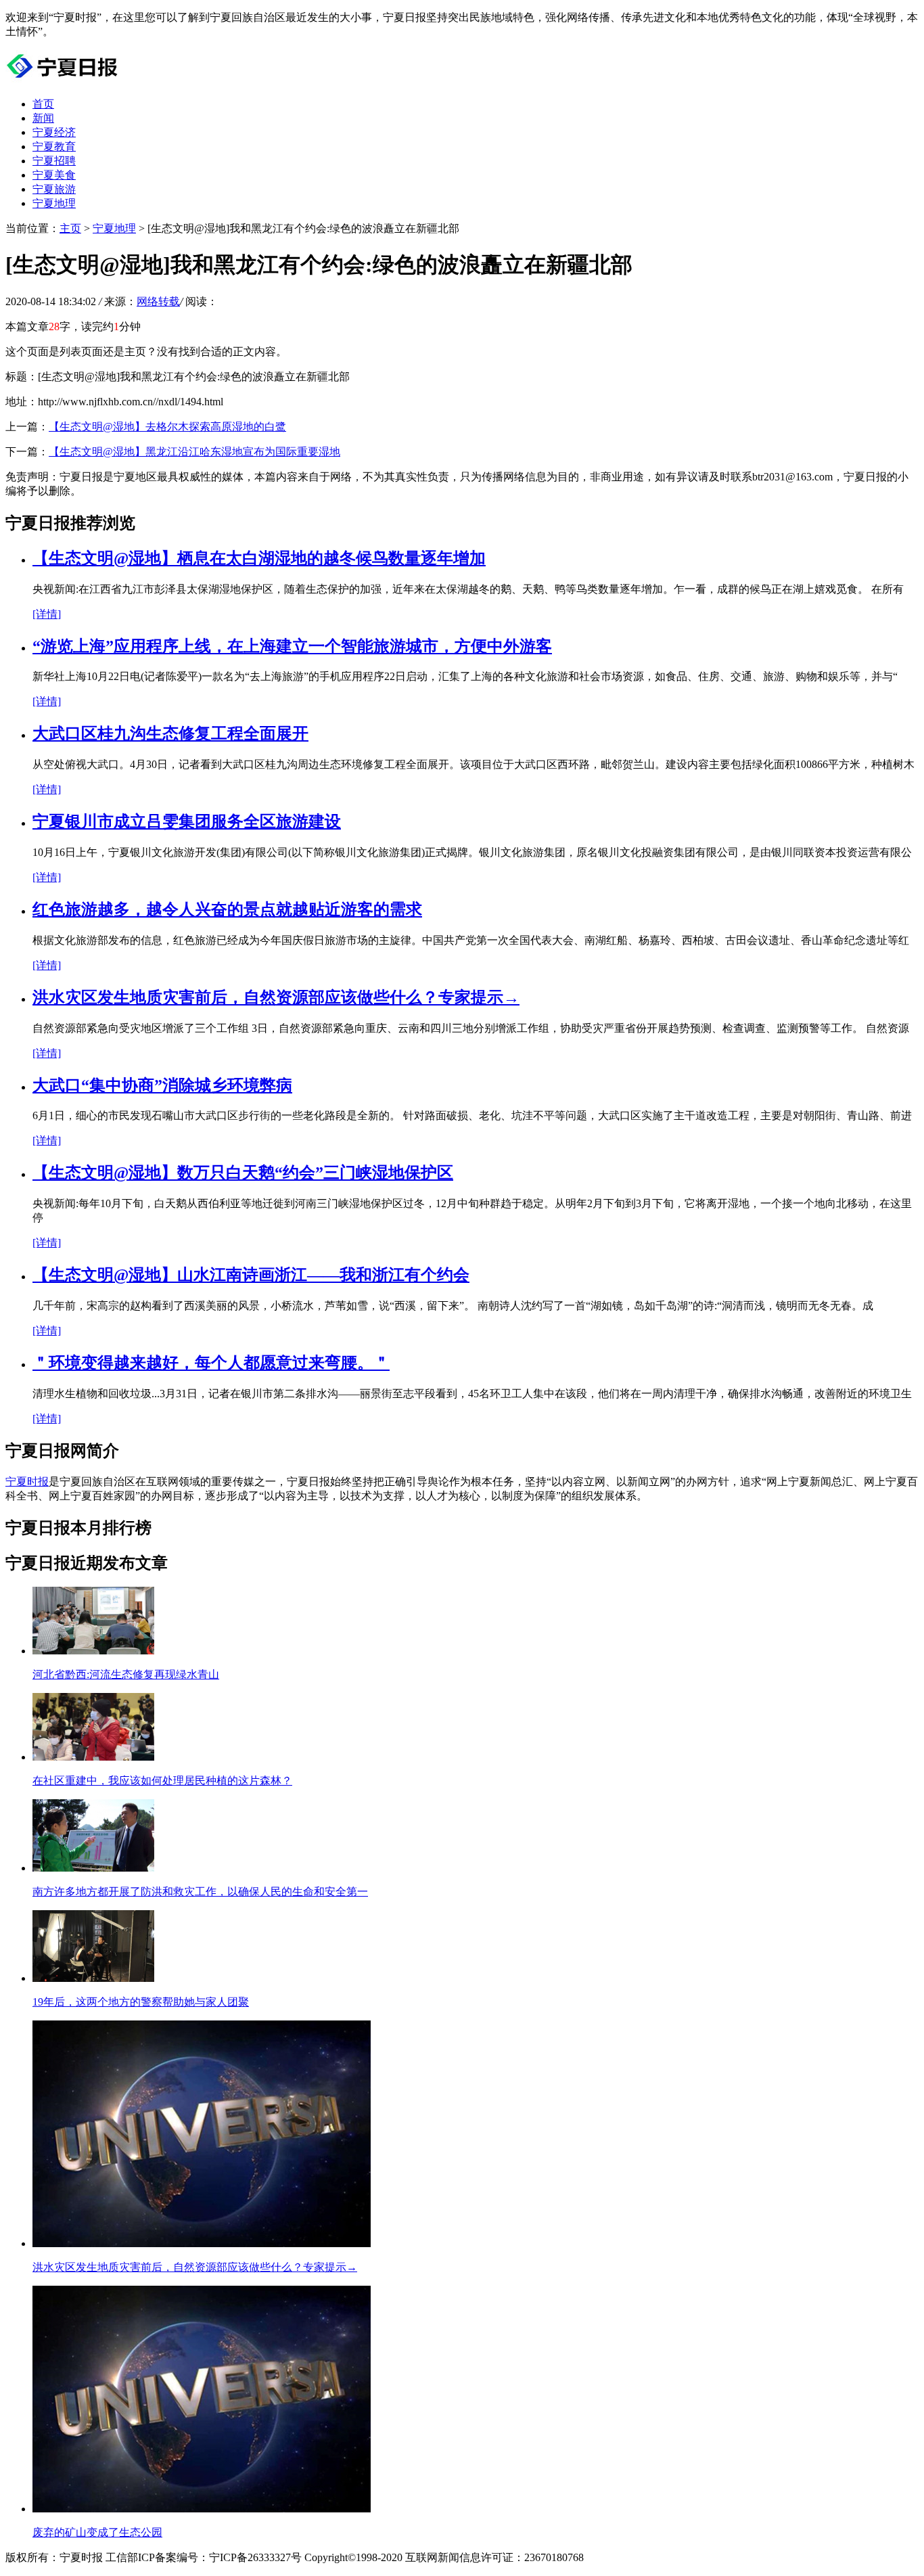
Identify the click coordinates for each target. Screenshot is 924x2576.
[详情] (47, 614)
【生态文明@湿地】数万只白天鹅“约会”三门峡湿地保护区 (243, 1173)
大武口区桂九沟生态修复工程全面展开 (170, 733)
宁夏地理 (54, 203)
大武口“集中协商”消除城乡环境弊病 (162, 1085)
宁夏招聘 (54, 161)
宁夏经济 (54, 132)
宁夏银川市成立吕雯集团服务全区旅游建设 (187, 821)
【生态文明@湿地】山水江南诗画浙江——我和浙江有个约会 (251, 1275)
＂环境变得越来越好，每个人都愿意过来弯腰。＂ (211, 1363)
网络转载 (158, 301)
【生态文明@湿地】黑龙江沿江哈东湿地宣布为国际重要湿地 (194, 452)
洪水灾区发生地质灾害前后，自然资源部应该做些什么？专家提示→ (276, 997)
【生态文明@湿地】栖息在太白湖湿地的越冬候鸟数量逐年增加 (259, 558)
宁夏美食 (54, 175)
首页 (43, 104)
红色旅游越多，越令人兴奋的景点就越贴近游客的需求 (227, 909)
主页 (70, 228)
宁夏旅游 (54, 189)
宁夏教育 (54, 146)
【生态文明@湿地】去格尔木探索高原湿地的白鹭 (167, 427)
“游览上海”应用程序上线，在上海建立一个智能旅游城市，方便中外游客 (292, 646)
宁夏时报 (27, 1482)
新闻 (43, 118)
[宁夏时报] (65, 80)
